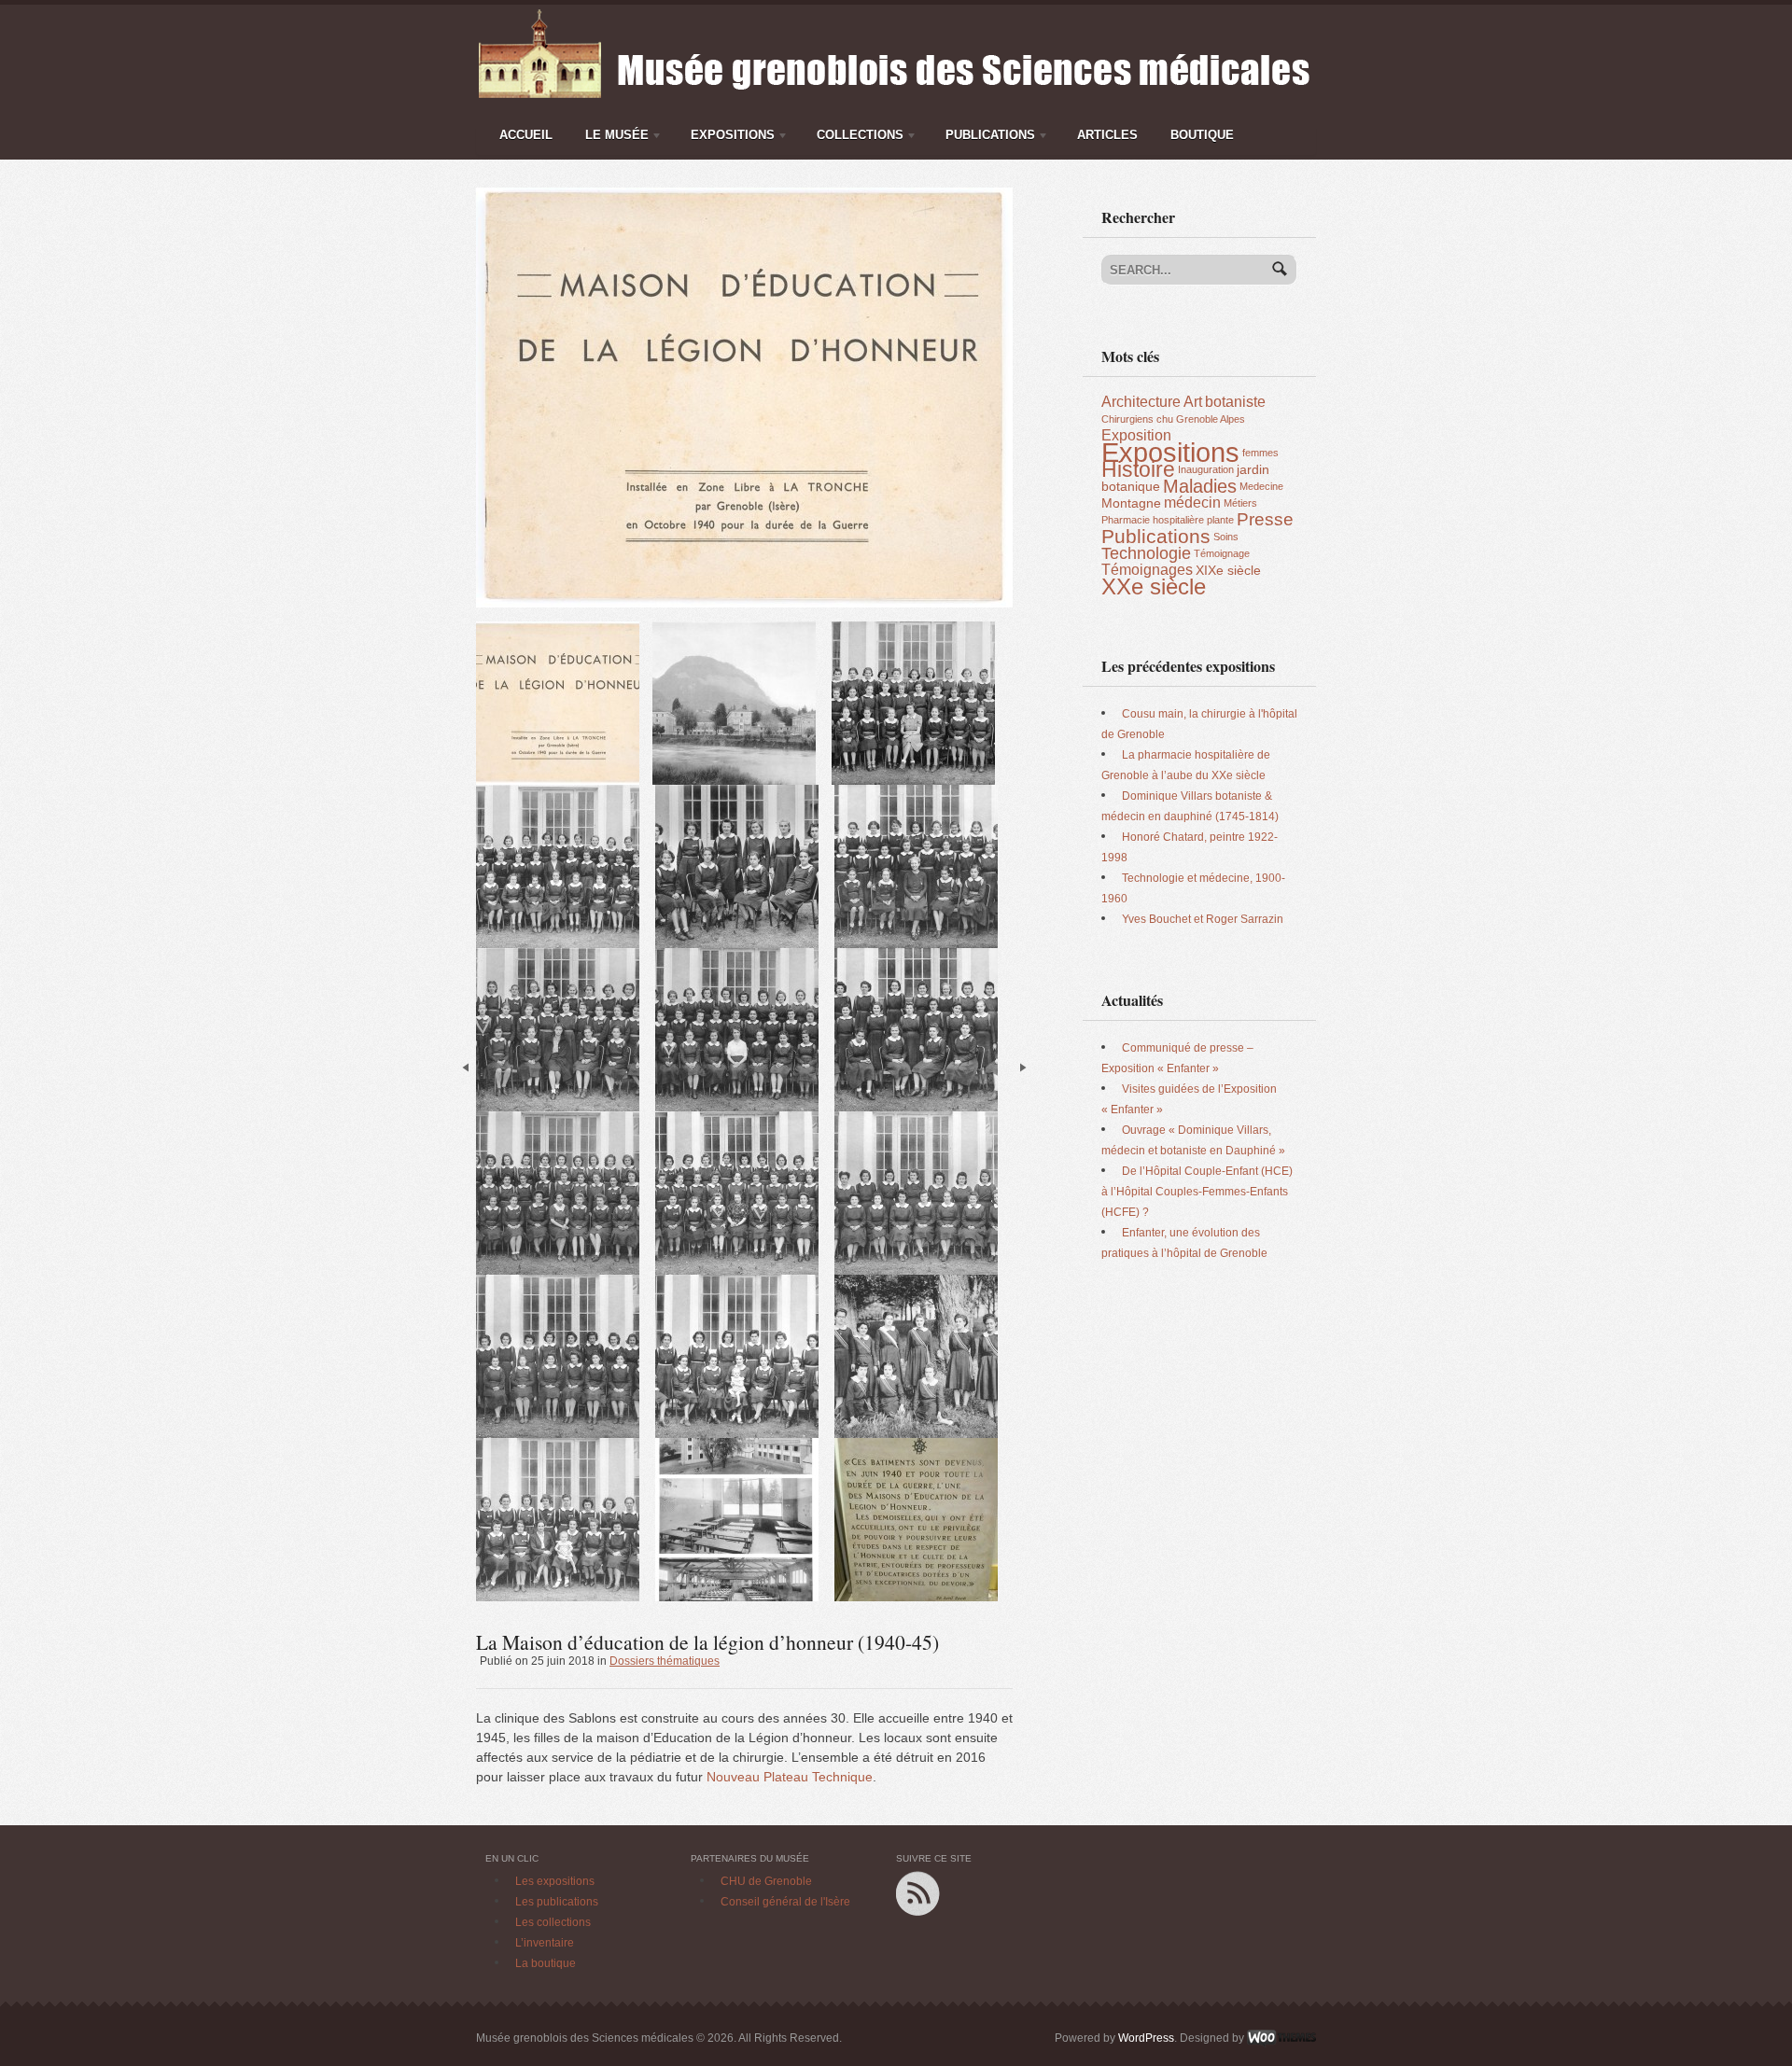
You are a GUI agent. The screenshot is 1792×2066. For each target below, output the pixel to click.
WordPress (1146, 2038)
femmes (1260, 453)
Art (1193, 402)
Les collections (553, 1922)
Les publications (557, 1902)
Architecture (1141, 402)
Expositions (728, 138)
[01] (744, 196)
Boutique (1202, 135)
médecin (1192, 503)
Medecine (1261, 486)
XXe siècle (1154, 586)
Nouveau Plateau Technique (790, 1777)
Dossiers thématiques (665, 1661)
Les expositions (555, 1881)
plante (1220, 520)
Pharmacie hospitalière (1153, 520)
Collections (855, 138)
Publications (986, 138)
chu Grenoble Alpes (1201, 419)
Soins (1226, 537)
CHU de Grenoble (766, 1881)
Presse (1265, 519)
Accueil (526, 135)
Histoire (1138, 469)
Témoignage (1222, 553)
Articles (1107, 135)
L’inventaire (545, 1943)
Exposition (1136, 435)
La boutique (546, 1963)
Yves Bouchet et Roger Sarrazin (1203, 919)
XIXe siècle (1228, 570)
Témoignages (1147, 570)
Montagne (1131, 503)
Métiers (1240, 503)
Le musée (612, 138)
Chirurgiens (1127, 419)
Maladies (1200, 486)
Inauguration (1206, 469)
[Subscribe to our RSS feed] (918, 1879)
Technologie (1146, 553)
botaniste (1235, 402)
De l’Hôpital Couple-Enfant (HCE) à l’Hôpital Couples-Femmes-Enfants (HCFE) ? (1197, 1192)
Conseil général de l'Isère (785, 1902)
